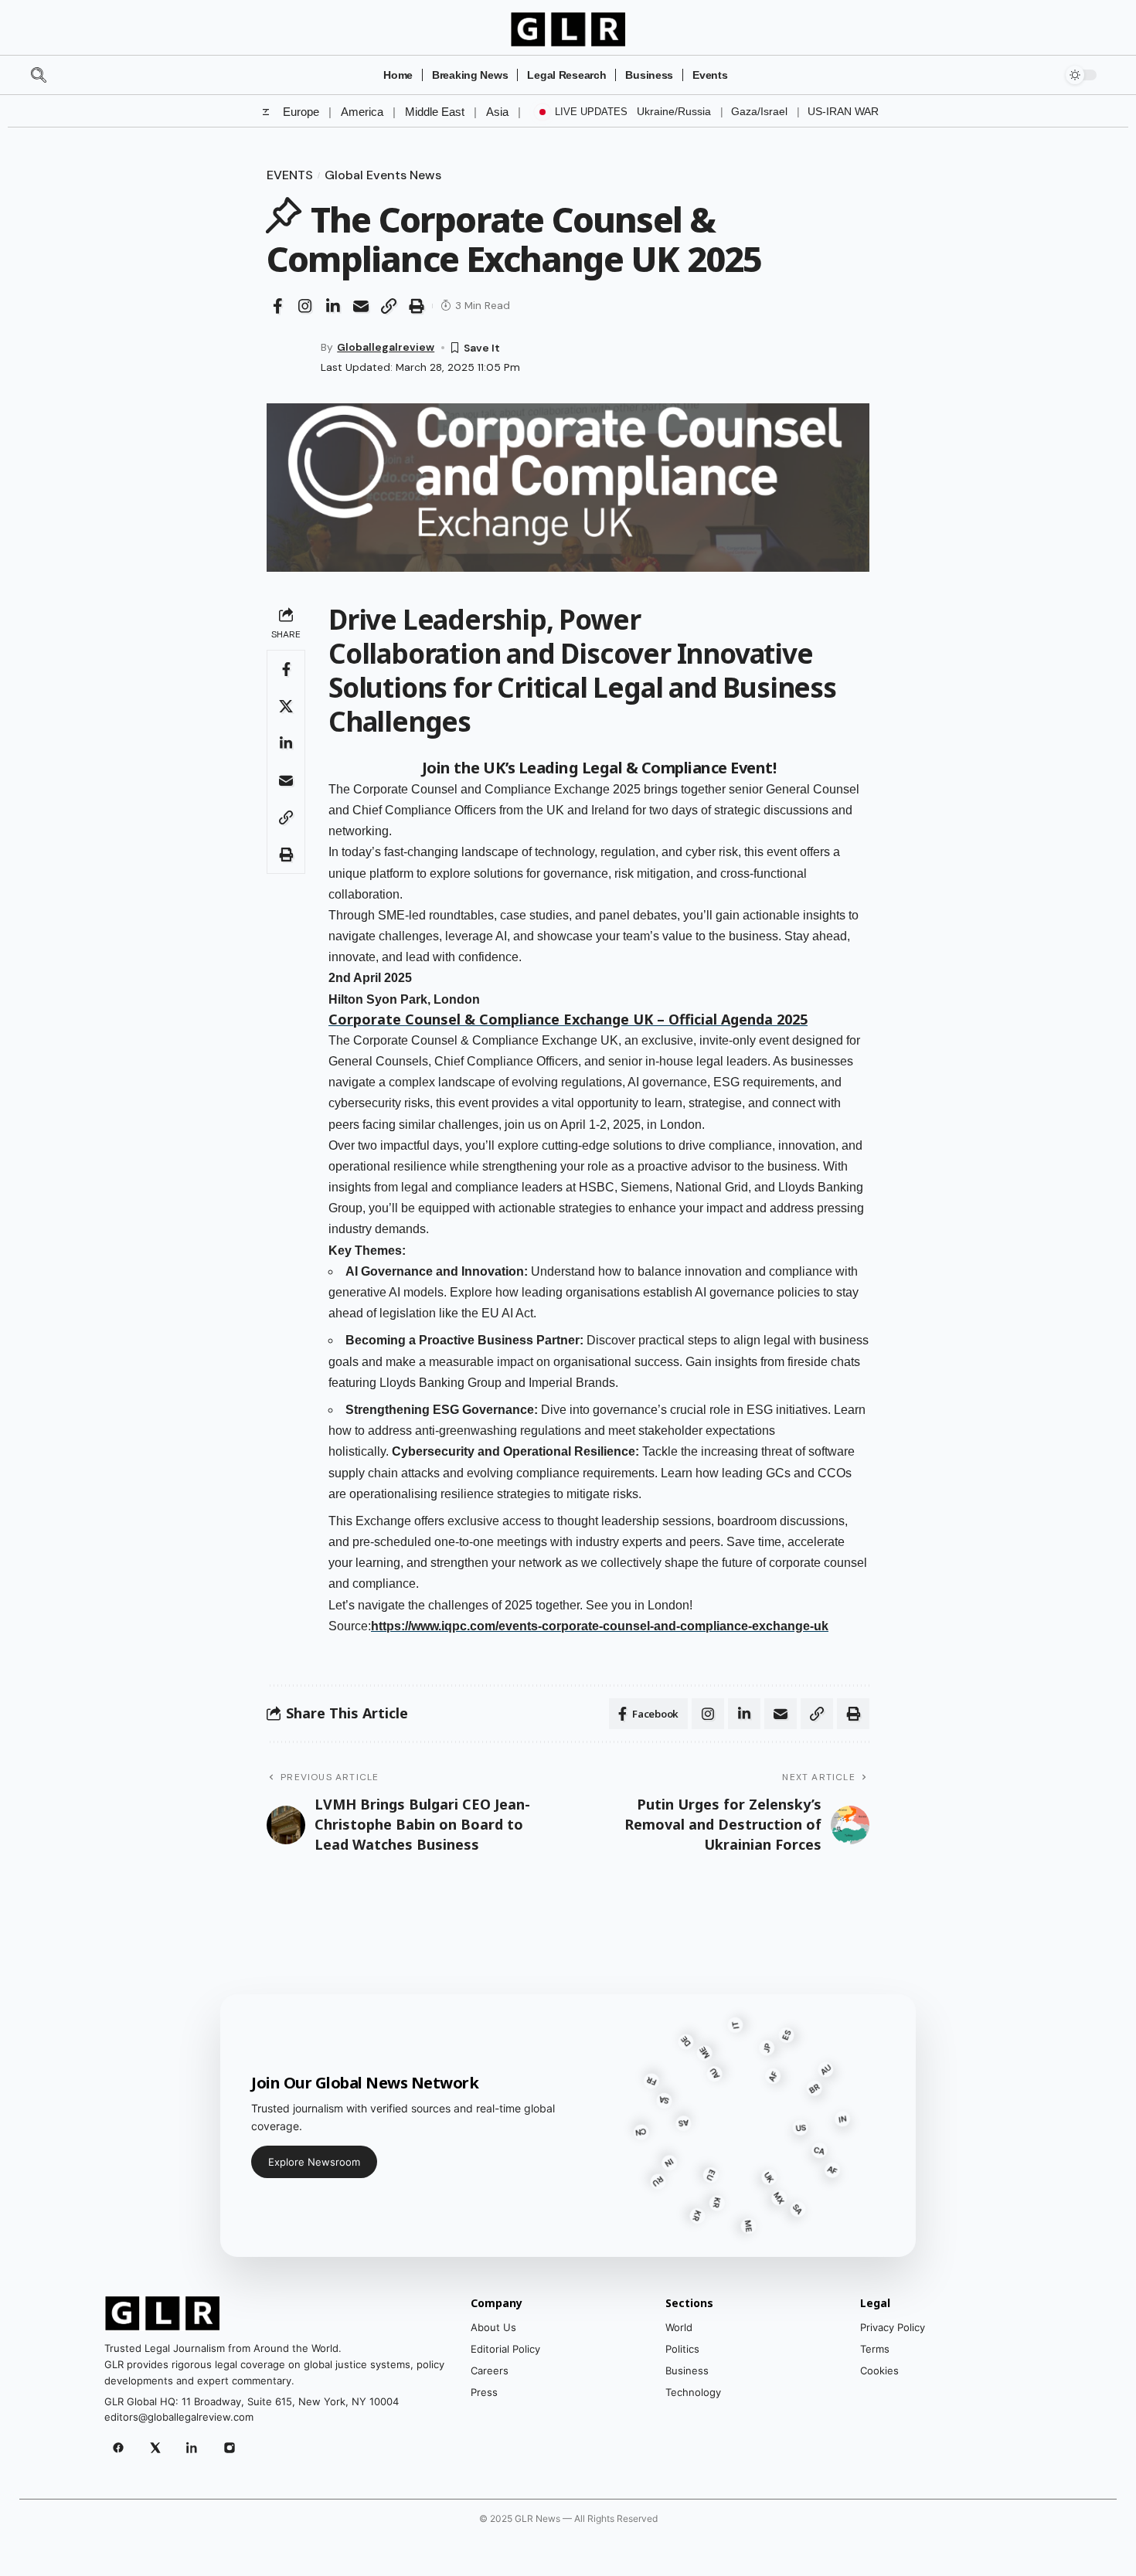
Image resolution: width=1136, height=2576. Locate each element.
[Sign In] (1037, 75)
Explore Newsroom (314, 2162)
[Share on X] (286, 706)
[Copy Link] (389, 306)
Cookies (879, 2370)
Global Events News (383, 175)
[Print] (417, 306)
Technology (693, 2392)
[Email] (361, 306)
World (679, 2327)
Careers (490, 2370)
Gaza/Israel (759, 111)
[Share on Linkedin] (333, 306)
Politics (682, 2349)
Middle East (435, 112)
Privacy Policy (893, 2327)
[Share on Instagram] (305, 306)
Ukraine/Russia (674, 111)
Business (687, 2370)
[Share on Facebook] (277, 306)
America (362, 112)
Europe (301, 112)
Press (484, 2392)
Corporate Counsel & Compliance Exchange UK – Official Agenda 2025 (568, 1019)
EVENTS (290, 175)
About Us (493, 2327)
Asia (497, 112)
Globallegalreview (386, 347)
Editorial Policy (505, 2349)
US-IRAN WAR (843, 111)
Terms (875, 2349)
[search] (66, 75)
